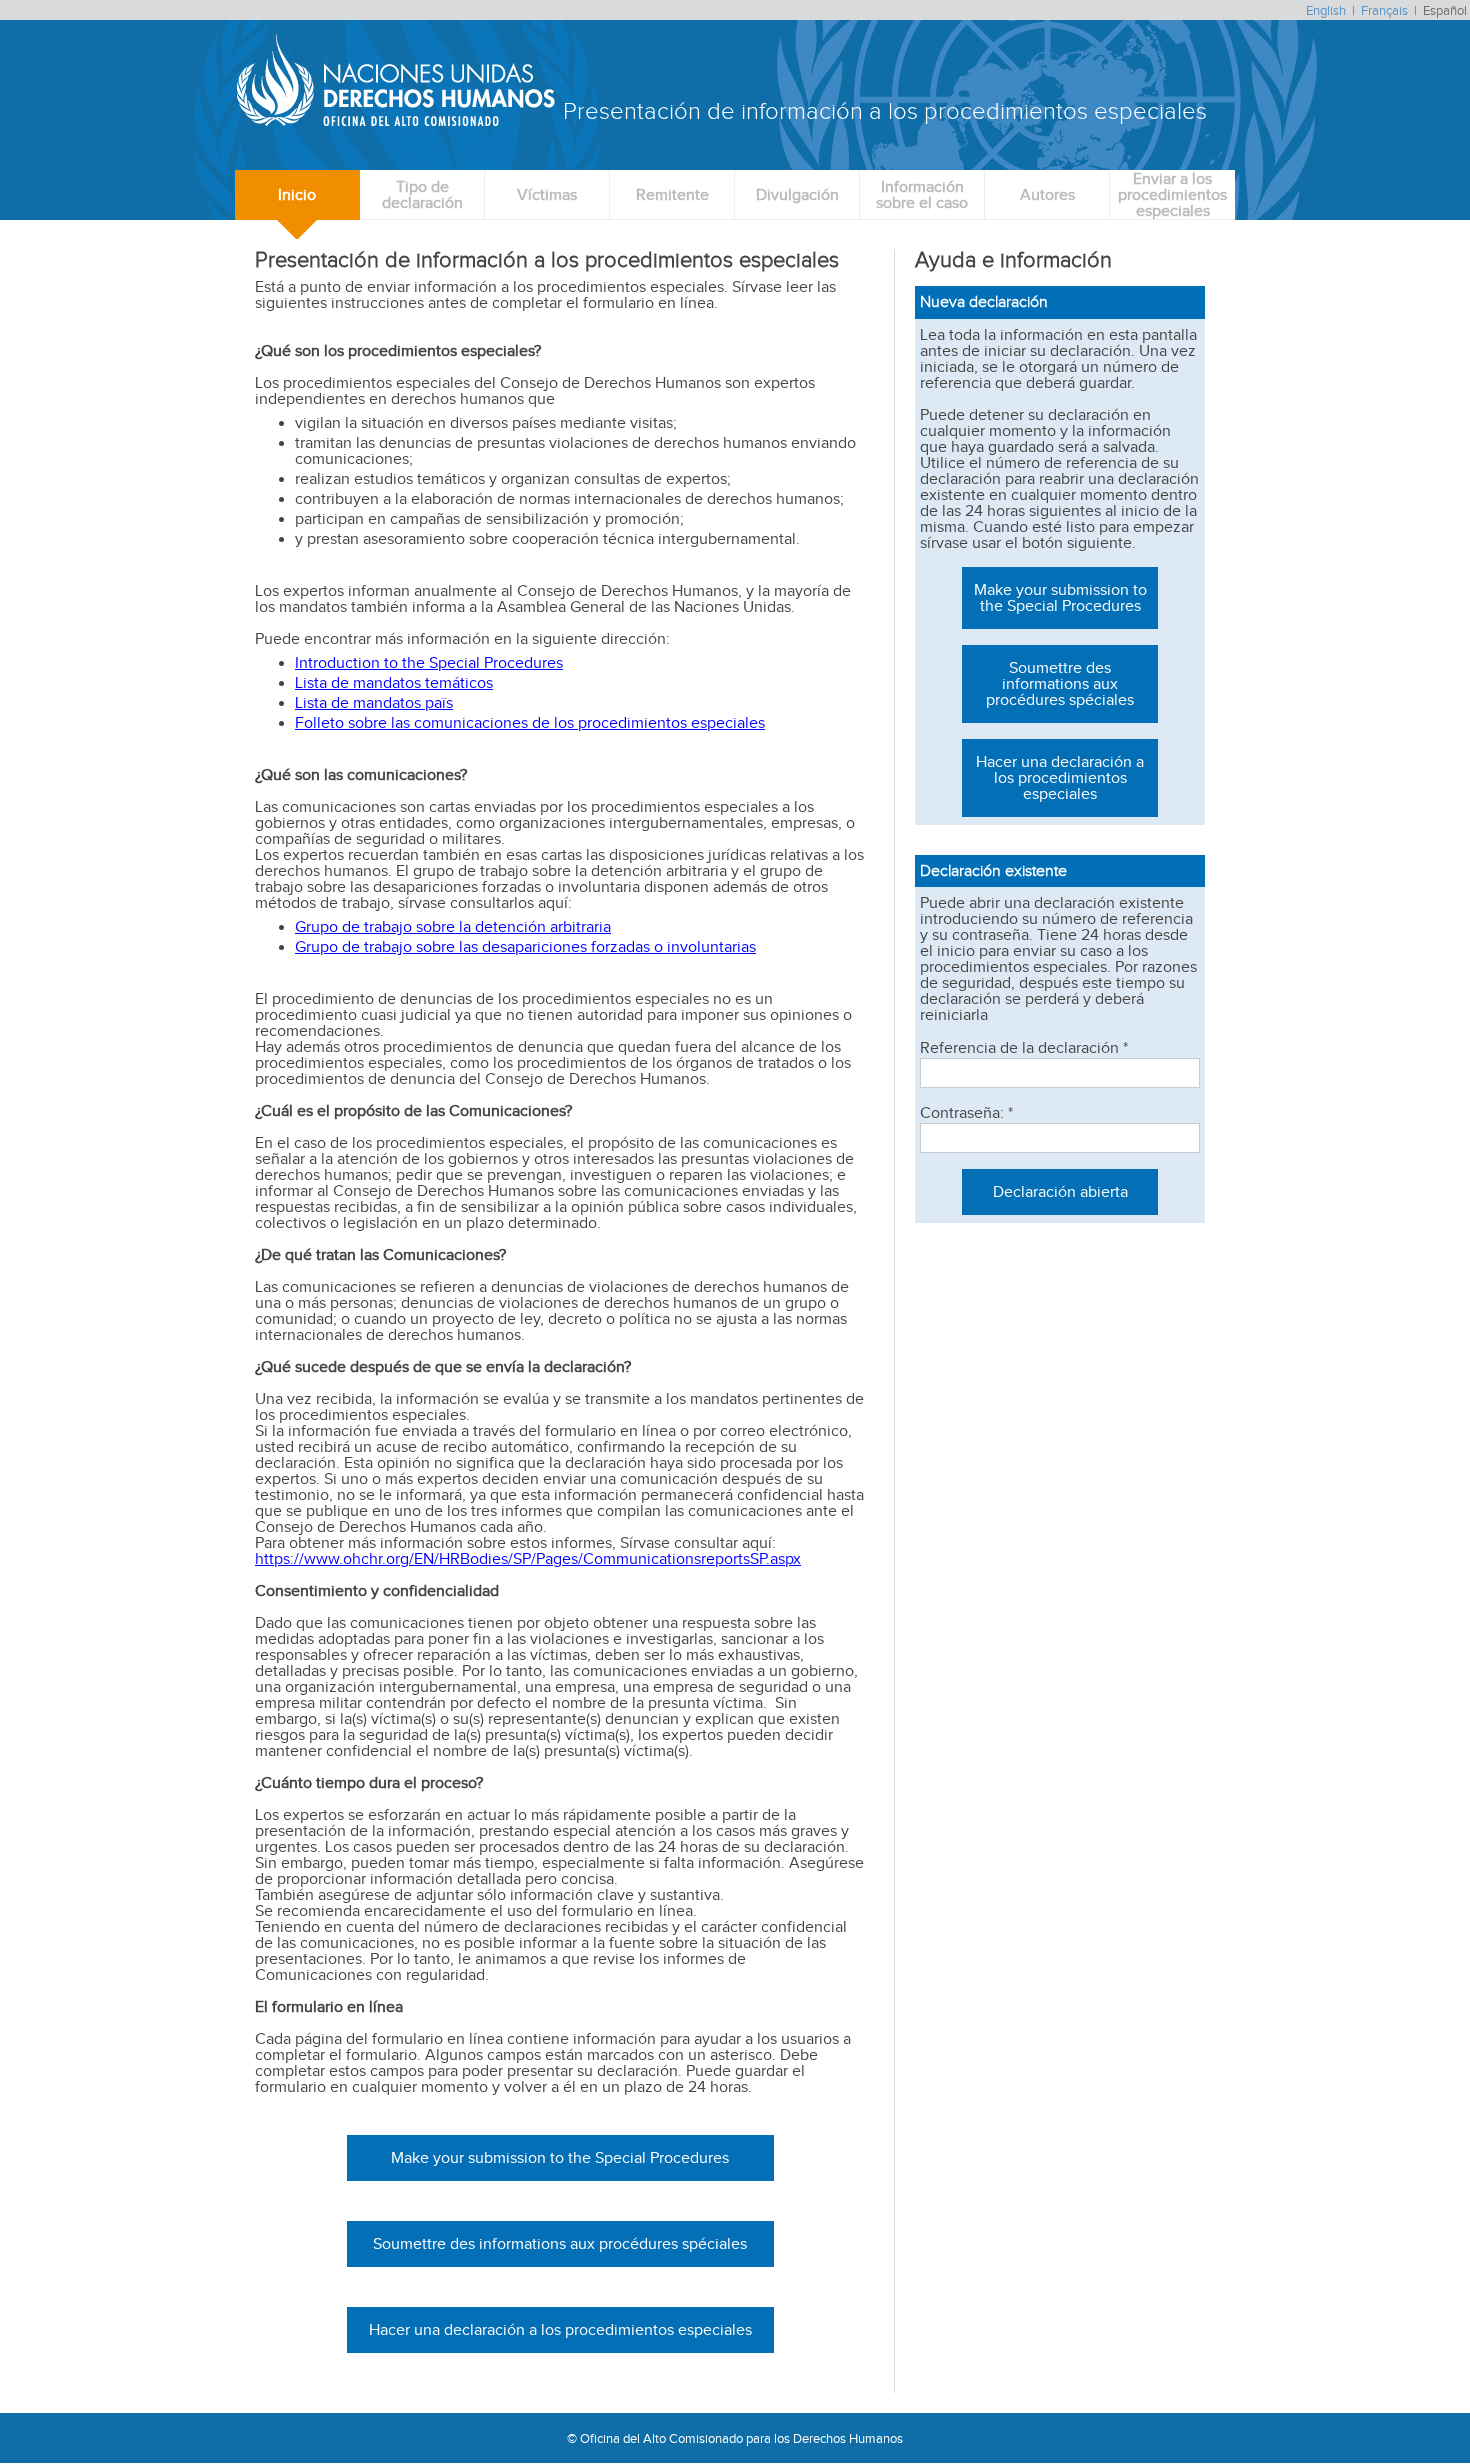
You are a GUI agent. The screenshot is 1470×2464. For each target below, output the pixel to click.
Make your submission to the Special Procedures (560, 2157)
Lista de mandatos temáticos (394, 682)
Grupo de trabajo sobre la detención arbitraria (453, 926)
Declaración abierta (1060, 1191)
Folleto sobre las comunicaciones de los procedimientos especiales (530, 722)
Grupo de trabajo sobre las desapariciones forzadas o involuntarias (525, 946)
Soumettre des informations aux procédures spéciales (560, 2243)
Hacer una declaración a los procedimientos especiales (560, 2329)
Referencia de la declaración (1024, 1048)
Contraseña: (966, 1113)
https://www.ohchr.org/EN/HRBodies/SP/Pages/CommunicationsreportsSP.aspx (528, 1558)
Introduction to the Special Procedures (429, 662)
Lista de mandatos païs (374, 702)
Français (1384, 11)
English (1326, 11)
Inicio (297, 194)
